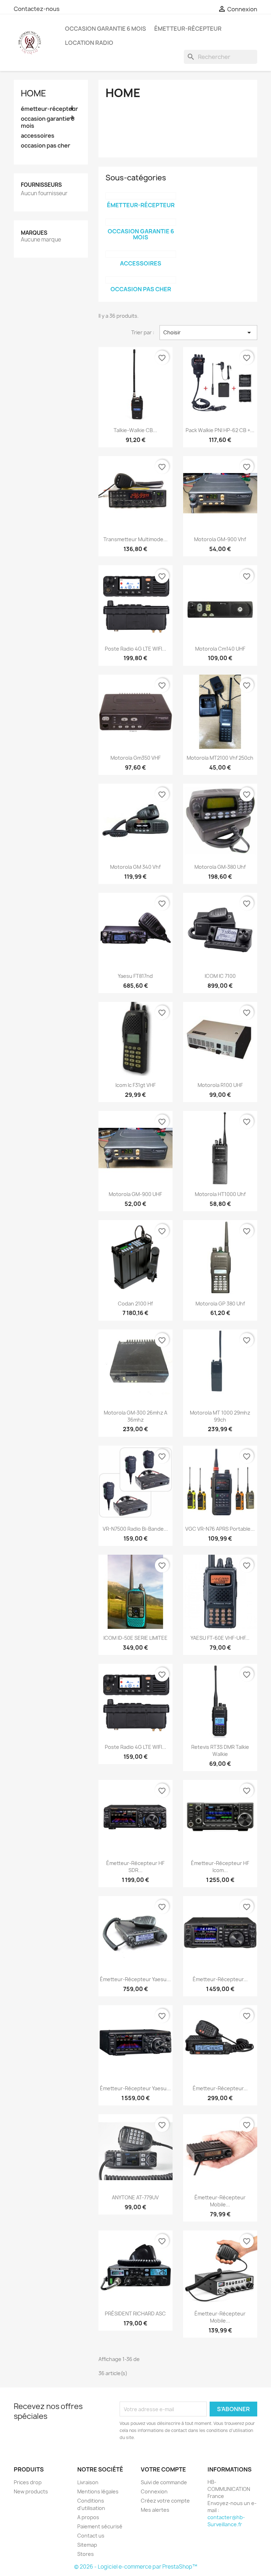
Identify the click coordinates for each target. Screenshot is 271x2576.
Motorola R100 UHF (220, 1085)
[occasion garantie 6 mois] (141, 222)
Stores (86, 2554)
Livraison (88, 2482)
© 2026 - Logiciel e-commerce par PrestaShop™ (136, 2567)
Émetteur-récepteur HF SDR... (135, 1867)
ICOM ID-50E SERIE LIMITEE (135, 1638)
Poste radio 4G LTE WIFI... (135, 649)
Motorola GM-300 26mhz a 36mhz (135, 1416)
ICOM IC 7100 (220, 976)
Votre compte (163, 2469)
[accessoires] (141, 254)
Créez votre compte (165, 2501)
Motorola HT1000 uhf (220, 1194)
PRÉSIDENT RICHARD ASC (135, 2314)
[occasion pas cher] (141, 280)
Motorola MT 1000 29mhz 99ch (220, 1416)
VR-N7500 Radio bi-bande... (135, 1529)
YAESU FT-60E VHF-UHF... (220, 1638)
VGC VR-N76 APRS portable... (220, 1529)
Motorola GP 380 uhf (220, 1304)
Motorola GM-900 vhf (220, 539)
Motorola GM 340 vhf (135, 867)
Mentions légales (98, 2491)
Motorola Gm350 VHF (135, 758)
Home (34, 93)
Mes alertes (155, 2510)
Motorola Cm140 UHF (220, 649)
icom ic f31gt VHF (135, 1085)
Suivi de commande (164, 2482)
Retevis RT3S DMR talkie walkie (220, 1750)
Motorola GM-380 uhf (220, 867)
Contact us (91, 2536)
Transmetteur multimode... (135, 539)
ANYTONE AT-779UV (135, 2197)
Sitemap (87, 2545)
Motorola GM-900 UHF (135, 1194)
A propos (88, 2517)
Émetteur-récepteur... (220, 1979)
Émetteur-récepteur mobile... (220, 2201)
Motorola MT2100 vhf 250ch (220, 758)
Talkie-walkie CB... (135, 430)
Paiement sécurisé (100, 2526)
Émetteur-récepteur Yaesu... (135, 1979)
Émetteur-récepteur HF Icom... (220, 1867)
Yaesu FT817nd (135, 976)
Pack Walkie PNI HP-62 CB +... (220, 430)
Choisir (208, 333)
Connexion (154, 2491)
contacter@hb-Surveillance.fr (226, 2521)
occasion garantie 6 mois (106, 29)
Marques (34, 233)
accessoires (38, 136)
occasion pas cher (46, 146)
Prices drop (28, 2482)
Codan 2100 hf (135, 1304)
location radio (89, 43)
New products (31, 2491)
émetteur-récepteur (188, 29)
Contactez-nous (37, 9)
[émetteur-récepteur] (141, 196)
